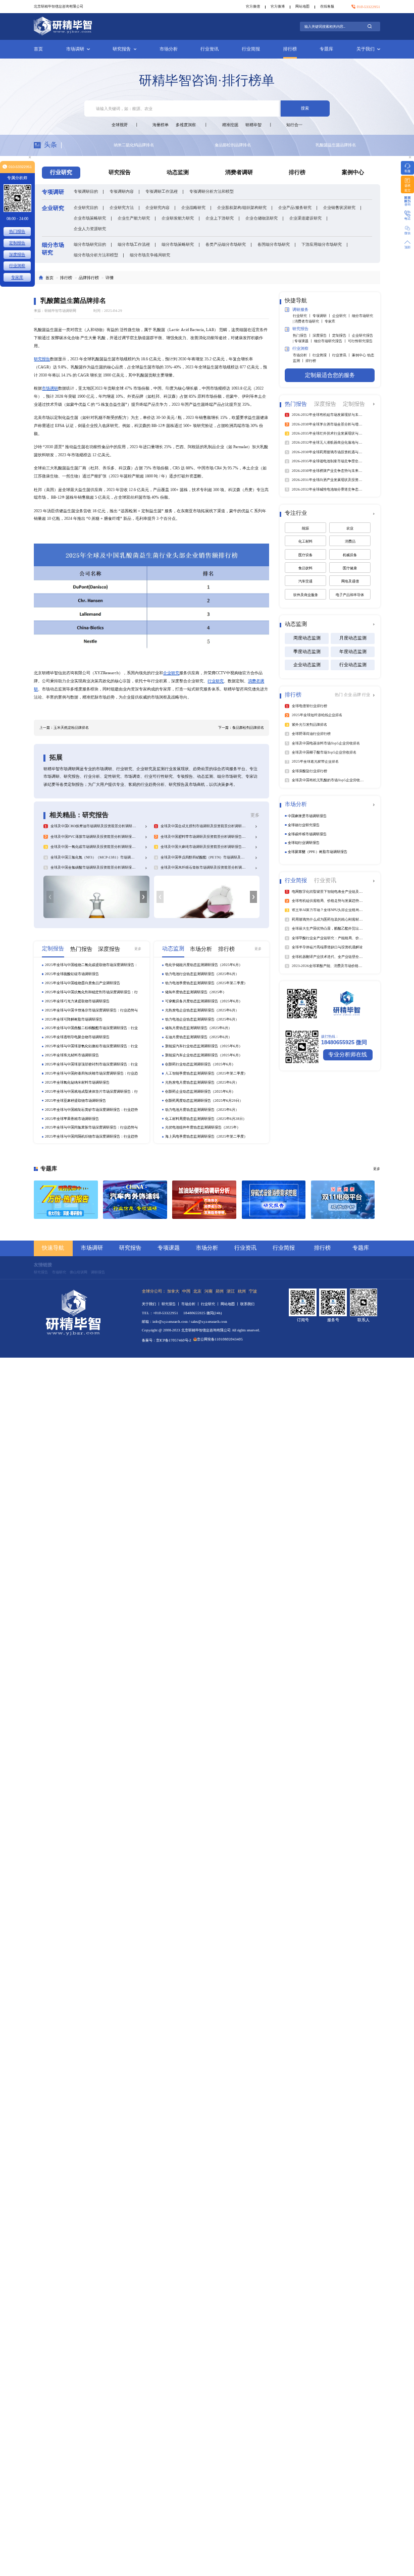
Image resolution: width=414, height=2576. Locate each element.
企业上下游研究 (220, 218)
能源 (305, 528)
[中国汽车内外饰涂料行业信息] (135, 1200)
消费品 (350, 541)
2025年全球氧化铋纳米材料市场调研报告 (77, 1082)
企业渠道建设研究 (305, 218)
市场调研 (75, 49)
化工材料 (305, 541)
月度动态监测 (353, 638)
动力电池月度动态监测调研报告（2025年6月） (202, 1110)
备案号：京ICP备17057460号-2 (167, 1340)
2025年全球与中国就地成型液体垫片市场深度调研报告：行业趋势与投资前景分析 (91, 1092)
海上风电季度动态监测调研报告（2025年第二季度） (206, 1136)
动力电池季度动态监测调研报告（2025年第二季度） (206, 983)
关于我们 (366, 49)
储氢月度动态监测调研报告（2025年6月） (198, 1028)
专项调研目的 (86, 191)
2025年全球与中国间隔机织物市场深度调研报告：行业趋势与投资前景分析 (91, 1137)
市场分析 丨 (303, 355)
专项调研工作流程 (162, 191)
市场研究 (59, 1272)
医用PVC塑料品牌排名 (190, 145)
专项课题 (169, 1248)
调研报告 (98, 1272)
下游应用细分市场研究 (322, 244)
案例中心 (353, 172)
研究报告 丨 (171, 1304)
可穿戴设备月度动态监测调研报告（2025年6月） (204, 1001)
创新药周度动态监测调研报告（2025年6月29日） (204, 1101)
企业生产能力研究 (134, 218)
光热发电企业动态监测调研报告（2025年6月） (202, 1010)
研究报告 (122, 49)
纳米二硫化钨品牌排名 (291, 145)
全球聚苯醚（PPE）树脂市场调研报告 (318, 852)
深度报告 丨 (322, 335)
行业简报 (251, 49)
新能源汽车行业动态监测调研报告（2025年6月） (204, 1046)
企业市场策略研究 (90, 218)
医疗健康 (350, 568)
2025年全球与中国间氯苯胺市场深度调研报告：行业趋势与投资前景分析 (91, 1128)
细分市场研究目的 (90, 244)
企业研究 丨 (342, 316)
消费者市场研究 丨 (309, 321)
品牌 (357, 694)
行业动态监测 (353, 665)
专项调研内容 (122, 191)
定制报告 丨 (342, 335)
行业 (366, 694)
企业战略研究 (193, 207)
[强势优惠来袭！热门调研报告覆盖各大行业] (66, 1200)
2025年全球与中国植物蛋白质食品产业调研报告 (83, 983)
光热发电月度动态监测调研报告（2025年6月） (202, 1082)
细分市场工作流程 (134, 244)
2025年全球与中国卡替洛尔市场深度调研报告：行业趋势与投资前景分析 (91, 1010)
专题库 (326, 49)
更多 (255, 815)
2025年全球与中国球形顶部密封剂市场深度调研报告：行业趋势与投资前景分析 (91, 1064)
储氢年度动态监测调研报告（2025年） (196, 992)
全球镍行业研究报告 (304, 825)
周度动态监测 (307, 638)
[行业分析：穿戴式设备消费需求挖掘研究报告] (274, 1200)
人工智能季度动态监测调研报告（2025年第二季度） (206, 1073)
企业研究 (171, 673)
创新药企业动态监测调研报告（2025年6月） (200, 1091)
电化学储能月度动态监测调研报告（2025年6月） (204, 965)
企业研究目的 (86, 207)
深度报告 (17, 254)
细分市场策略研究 (178, 244)
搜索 (305, 108)
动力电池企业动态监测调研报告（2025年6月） (202, 1019)
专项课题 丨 (304, 341)
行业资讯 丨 (342, 355)
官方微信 (253, 6)
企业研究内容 (158, 207)
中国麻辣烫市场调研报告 (307, 816)
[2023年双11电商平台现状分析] (343, 1200)
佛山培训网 (79, 1272)
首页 (38, 49)
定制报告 (17, 243)
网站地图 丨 (230, 1304)
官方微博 (278, 6)
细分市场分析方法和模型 (96, 255)
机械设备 (350, 555)
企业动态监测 (307, 665)
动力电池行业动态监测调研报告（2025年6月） (202, 974)
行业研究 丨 (303, 316)
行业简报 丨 (322, 355)
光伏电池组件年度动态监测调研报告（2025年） (203, 1127)
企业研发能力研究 (178, 218)
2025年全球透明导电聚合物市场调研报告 (77, 1037)
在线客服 (327, 6)
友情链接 (43, 1265)
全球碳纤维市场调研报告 (307, 834)
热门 (339, 694)
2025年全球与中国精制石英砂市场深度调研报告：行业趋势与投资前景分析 (91, 1110)
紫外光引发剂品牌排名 (89, 145)
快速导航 (53, 1248)
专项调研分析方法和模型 (212, 191)
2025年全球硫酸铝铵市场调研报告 (72, 974)
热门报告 (17, 231)
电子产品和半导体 (350, 595)
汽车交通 (305, 581)
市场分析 (169, 49)
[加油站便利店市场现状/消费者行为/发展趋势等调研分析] (204, 1200)
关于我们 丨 (152, 1304)
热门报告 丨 (303, 335)
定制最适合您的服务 (330, 375)
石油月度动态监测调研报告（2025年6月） (198, 1037)
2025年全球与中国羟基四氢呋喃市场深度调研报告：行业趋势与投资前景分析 (91, 1074)
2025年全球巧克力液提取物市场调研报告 (77, 1001)
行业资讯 (210, 49)
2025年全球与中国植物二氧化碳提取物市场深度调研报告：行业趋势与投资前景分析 (91, 965)
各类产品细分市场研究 (226, 244)
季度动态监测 (307, 652)
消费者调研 (239, 172)
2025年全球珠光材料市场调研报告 (72, 1055)
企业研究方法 (122, 207)
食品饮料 (305, 568)
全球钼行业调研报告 (304, 843)
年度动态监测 (353, 652)
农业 (350, 528)
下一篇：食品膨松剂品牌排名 (241, 728)
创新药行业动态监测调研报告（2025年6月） (200, 1064)
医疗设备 (305, 555)
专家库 (330, 321)
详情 (110, 278)
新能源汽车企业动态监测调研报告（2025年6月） (204, 1055)
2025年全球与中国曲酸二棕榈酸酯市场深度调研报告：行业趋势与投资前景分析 (91, 1028)
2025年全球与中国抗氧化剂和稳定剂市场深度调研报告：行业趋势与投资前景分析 (91, 992)
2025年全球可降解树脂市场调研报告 (74, 1019)
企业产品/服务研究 (295, 207)
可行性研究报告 (360, 341)
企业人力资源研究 (90, 229)
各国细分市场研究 (274, 244)
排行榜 (290, 49)
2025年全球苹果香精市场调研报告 (72, 1119)
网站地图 (302, 6)
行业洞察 (17, 265)
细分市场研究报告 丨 (331, 341)
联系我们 (247, 1304)
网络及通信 (350, 581)
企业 (348, 694)
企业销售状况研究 (339, 207)
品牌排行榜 (89, 278)
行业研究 (216, 681)
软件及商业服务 (306, 595)
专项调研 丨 (322, 316)
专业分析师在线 (348, 1055)
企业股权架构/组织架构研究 (242, 207)
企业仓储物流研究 (262, 218)
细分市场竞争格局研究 (150, 255)
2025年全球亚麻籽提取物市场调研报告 (75, 1101)
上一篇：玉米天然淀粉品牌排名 (64, 728)
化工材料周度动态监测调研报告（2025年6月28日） (206, 1119)
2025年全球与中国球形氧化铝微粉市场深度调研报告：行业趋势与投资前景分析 (91, 1046)
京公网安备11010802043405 (220, 1339)
